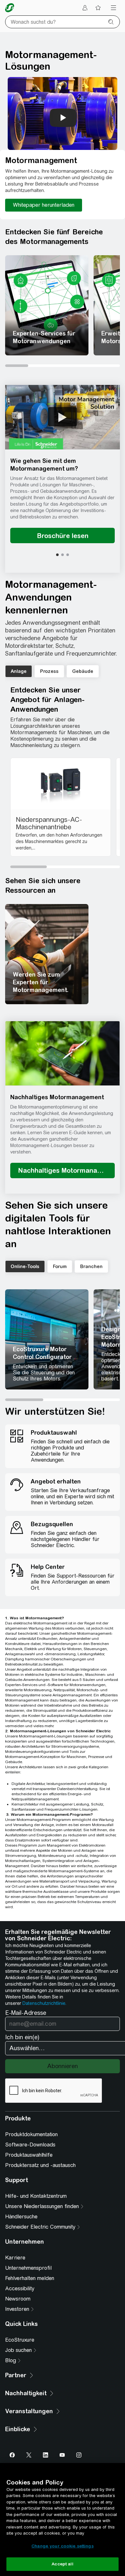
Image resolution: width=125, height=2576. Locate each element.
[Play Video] (63, 417)
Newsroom (18, 2299)
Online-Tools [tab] (25, 1266)
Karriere (15, 2258)
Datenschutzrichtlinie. (44, 2003)
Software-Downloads (30, 2145)
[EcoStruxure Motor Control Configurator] (47, 1339)
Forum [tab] (60, 1266)
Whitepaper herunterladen (44, 205)
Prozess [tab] (49, 671)
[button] (63, 417)
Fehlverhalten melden (30, 2278)
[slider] (63, 366)
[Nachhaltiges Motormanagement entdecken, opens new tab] (63, 1171)
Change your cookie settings (63, 2546)
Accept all (62, 2564)
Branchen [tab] (91, 1266)
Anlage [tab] (19, 671)
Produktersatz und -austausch (40, 2165)
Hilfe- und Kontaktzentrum (36, 2196)
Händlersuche (21, 2217)
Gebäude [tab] (83, 671)
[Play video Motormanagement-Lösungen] (63, 118)
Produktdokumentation (31, 2134)
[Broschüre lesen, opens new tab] (63, 535)
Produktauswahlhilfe (29, 2155)
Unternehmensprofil (28, 2268)
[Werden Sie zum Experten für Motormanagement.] (47, 954)
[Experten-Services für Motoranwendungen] (47, 305)
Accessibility (20, 2289)
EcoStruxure (20, 2340)
